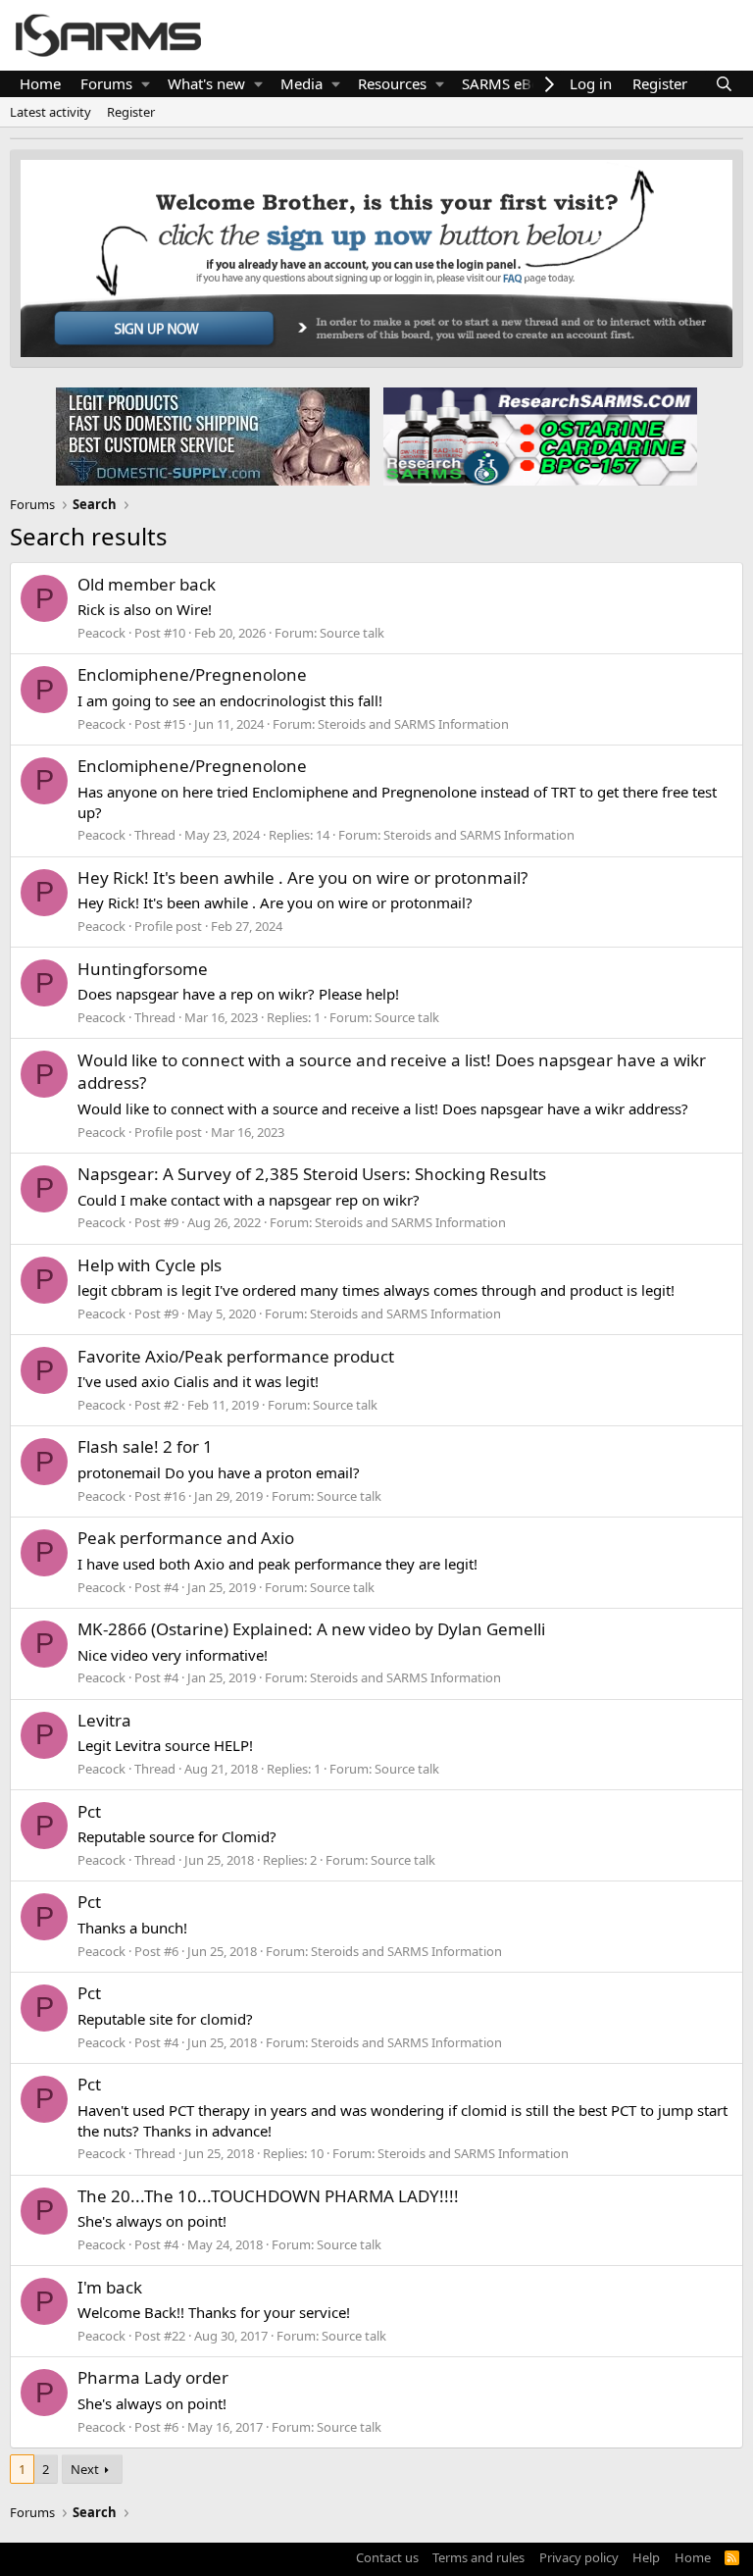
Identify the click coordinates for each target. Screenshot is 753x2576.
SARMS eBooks (513, 83)
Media (301, 83)
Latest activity (50, 112)
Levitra (104, 1720)
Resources (392, 83)
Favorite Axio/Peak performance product (236, 1356)
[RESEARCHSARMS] (538, 436)
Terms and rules (478, 2557)
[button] (146, 84)
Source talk (352, 633)
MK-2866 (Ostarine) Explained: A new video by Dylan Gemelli (311, 1629)
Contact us (387, 2557)
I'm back (110, 2287)
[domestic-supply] (213, 436)
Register (131, 112)
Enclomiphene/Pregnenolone (192, 674)
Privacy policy (579, 2557)
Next (85, 2469)
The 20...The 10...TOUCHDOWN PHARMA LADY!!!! (268, 2196)
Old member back (147, 584)
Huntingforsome (143, 969)
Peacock (101, 633)
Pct (89, 1811)
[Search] (724, 84)
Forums (106, 83)
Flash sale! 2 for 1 (145, 1446)
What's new (206, 83)
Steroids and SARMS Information (413, 724)
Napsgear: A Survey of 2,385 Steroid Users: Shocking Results (312, 1174)
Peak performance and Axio (186, 1538)
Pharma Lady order (153, 2377)
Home (40, 83)
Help (646, 2557)
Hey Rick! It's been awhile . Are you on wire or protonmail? (302, 877)
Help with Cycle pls (150, 1265)
